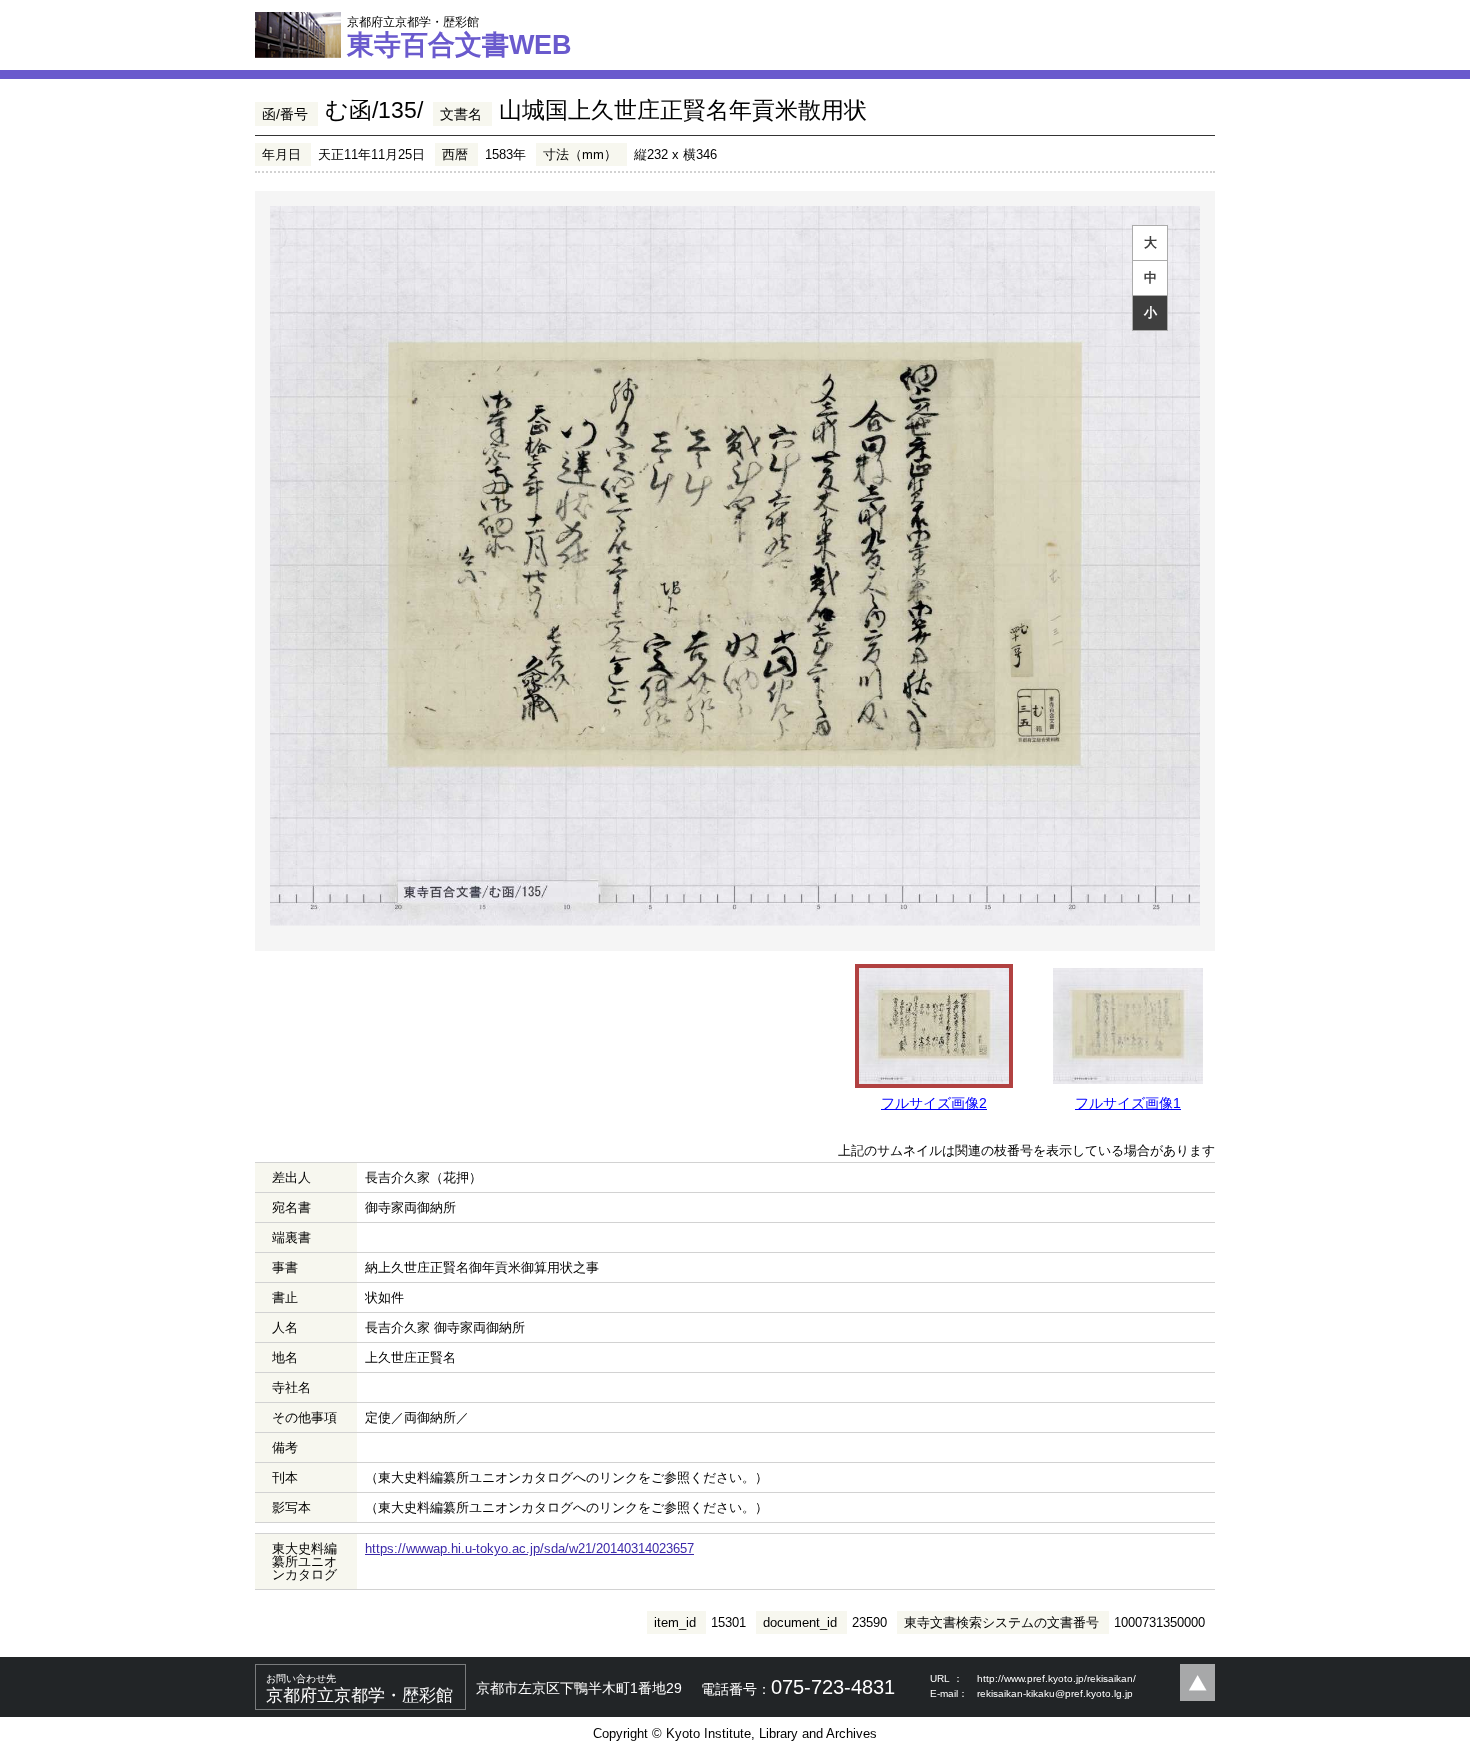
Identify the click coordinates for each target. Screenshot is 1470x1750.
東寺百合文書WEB (459, 37)
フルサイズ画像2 (934, 1103)
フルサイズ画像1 (1128, 1103)
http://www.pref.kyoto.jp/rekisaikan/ (1056, 1678)
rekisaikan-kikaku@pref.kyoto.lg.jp (1055, 1693)
